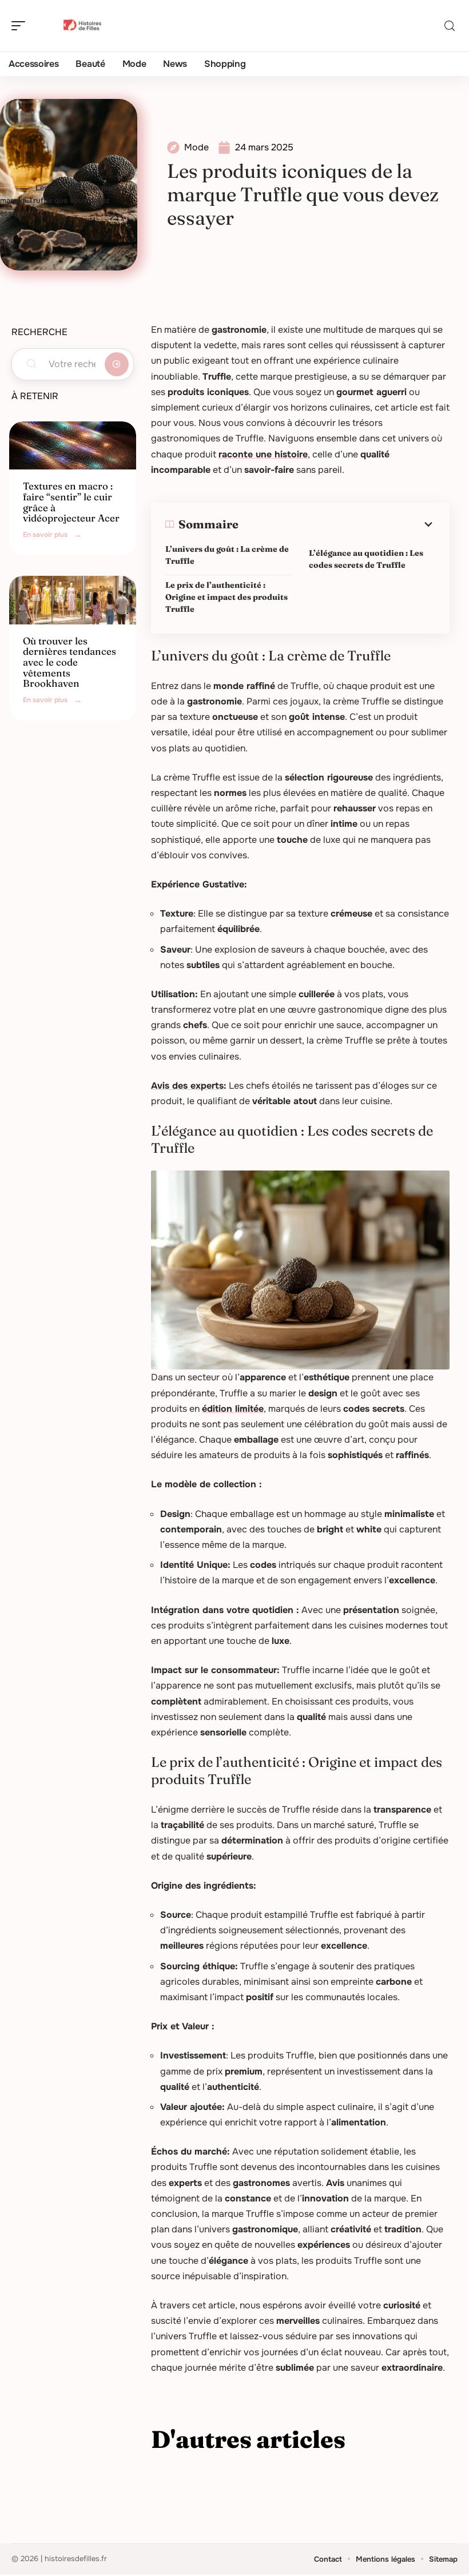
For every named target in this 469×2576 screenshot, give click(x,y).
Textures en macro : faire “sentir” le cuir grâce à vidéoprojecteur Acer (71, 502)
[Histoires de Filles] (82, 26)
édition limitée (233, 1409)
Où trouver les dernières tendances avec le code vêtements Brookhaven (69, 662)
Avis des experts (187, 1086)
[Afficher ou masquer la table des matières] (337, 524)
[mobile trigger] (21, 26)
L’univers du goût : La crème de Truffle (227, 555)
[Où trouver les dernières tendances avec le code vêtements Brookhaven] (73, 600)
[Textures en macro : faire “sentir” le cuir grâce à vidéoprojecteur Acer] (73, 445)
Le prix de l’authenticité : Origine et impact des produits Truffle (226, 597)
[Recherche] (450, 26)
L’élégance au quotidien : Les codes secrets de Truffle (366, 559)
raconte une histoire (263, 454)
